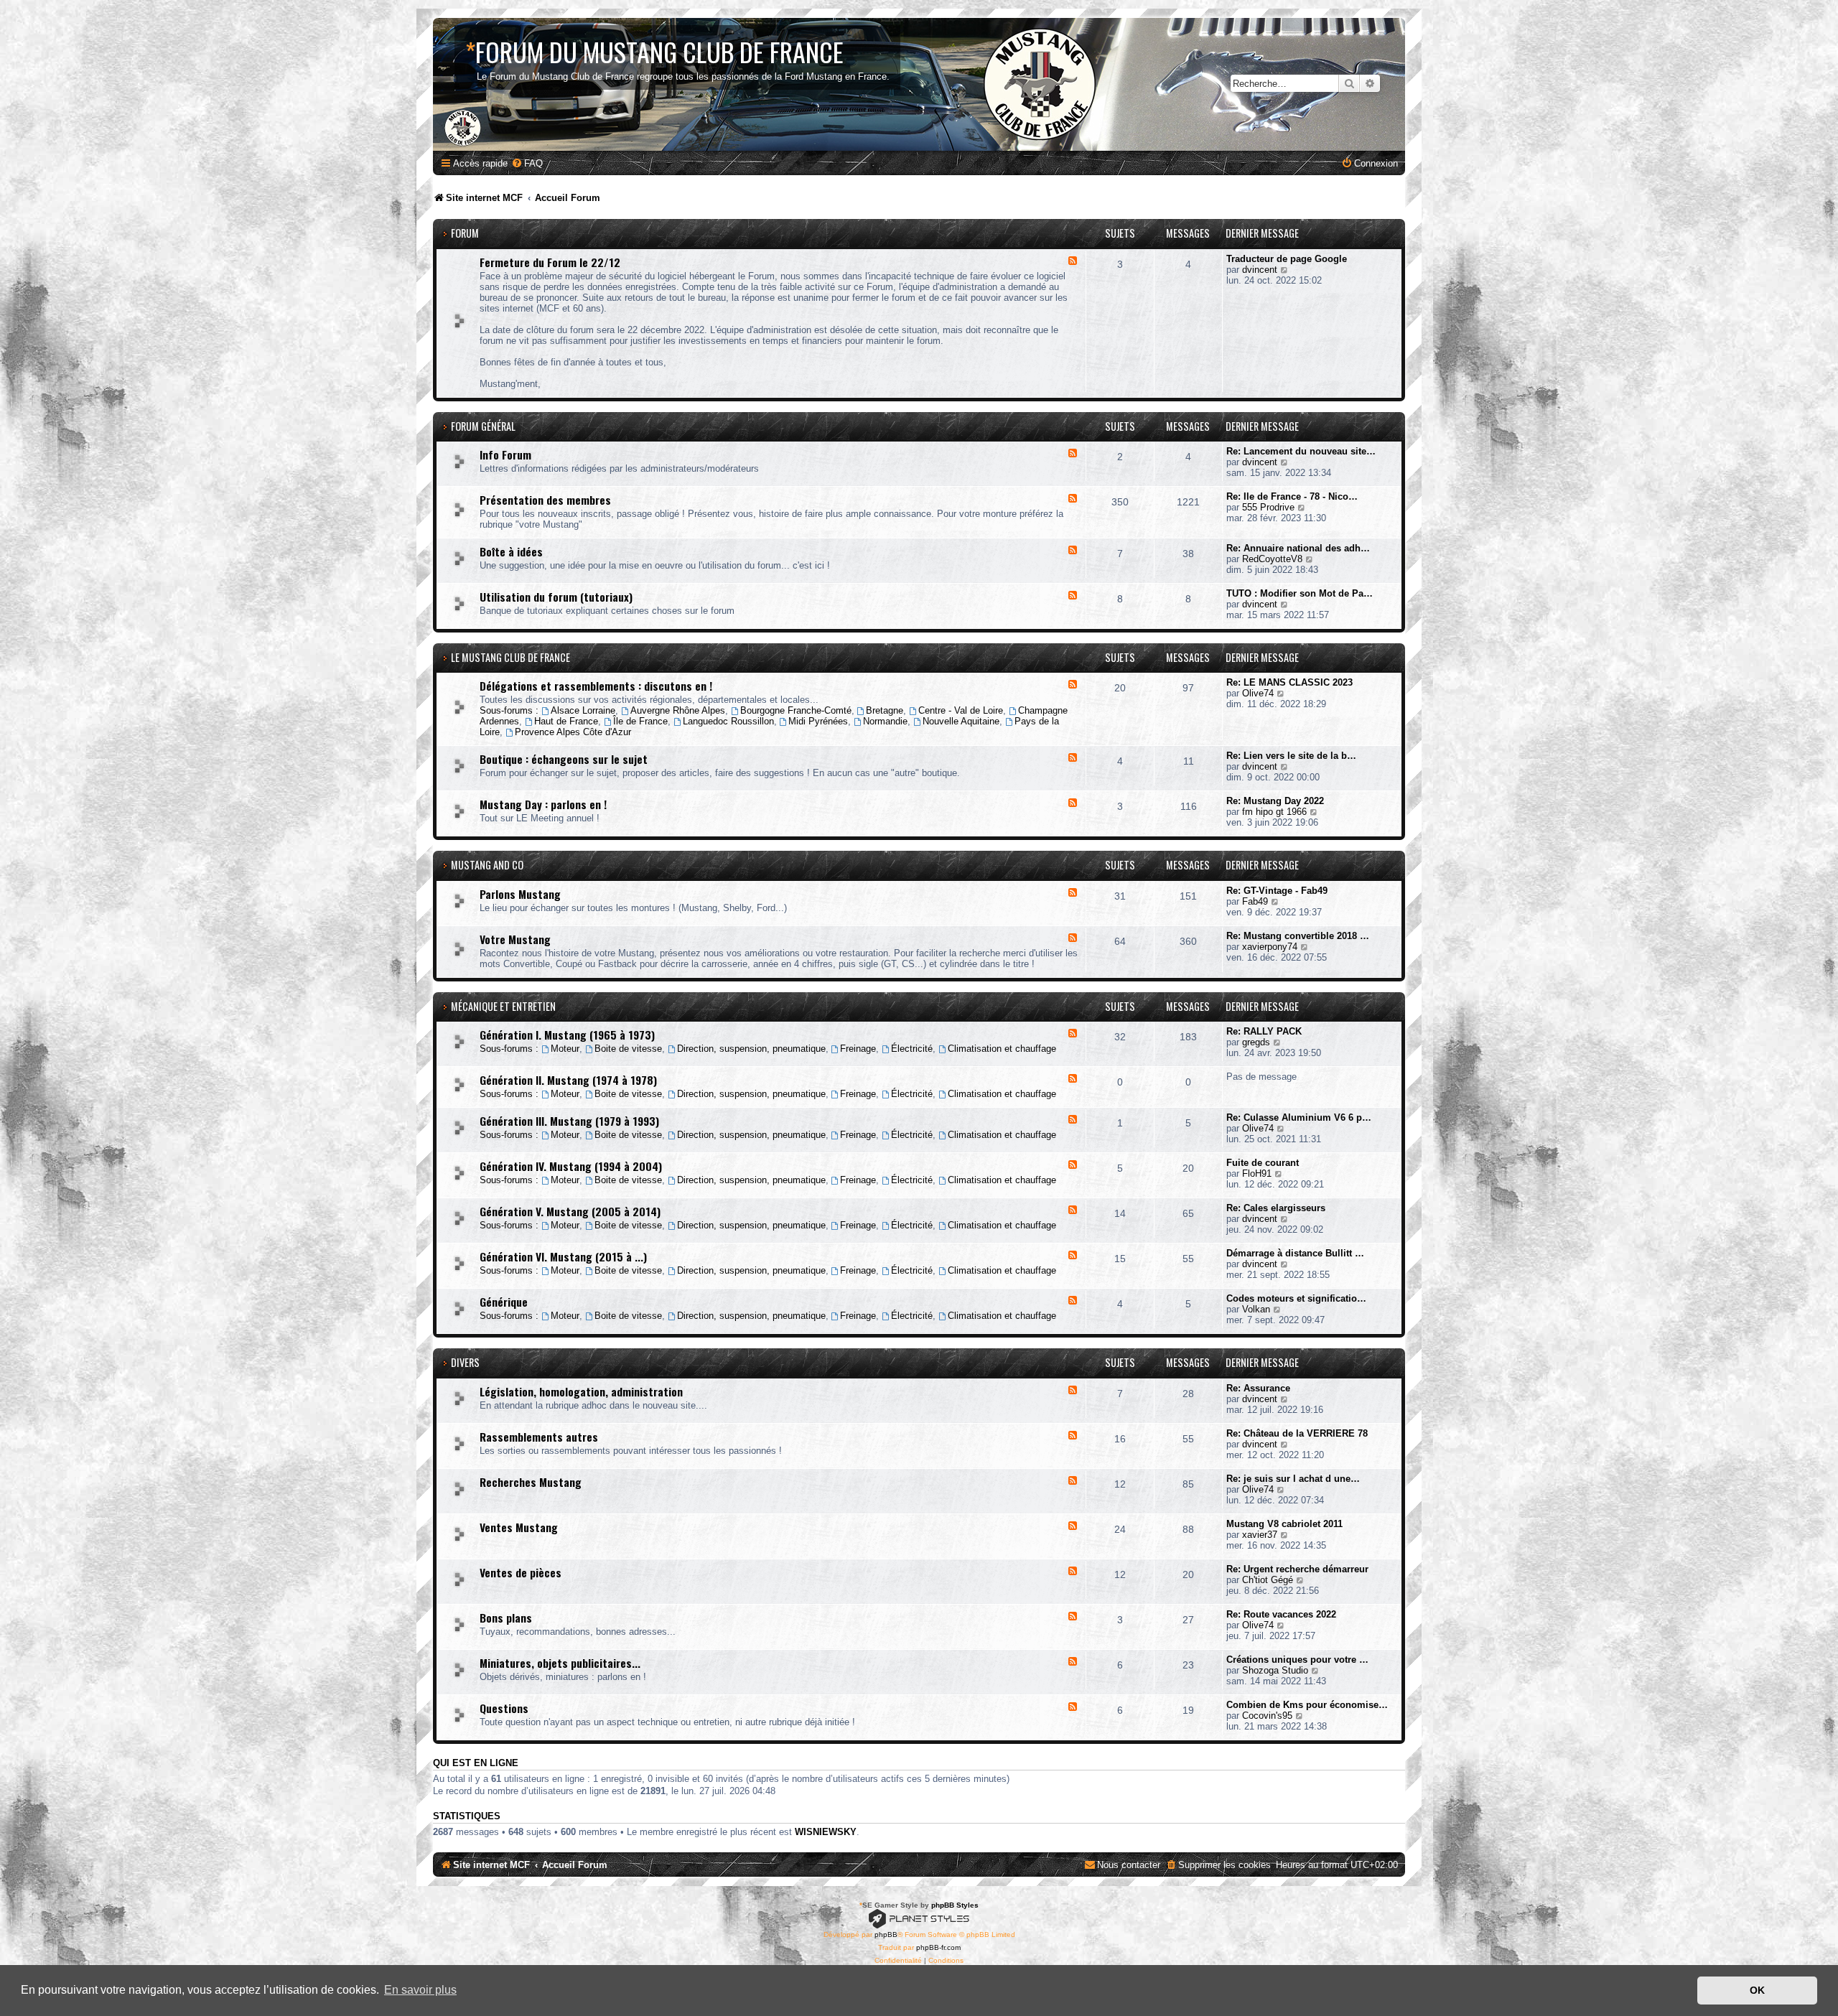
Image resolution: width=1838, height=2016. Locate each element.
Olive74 (1258, 693)
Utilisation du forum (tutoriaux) (556, 597)
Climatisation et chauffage (1002, 1049)
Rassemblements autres (539, 1437)
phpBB (886, 1935)
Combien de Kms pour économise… (1307, 1705)
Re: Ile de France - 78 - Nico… (1292, 496)
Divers (465, 1362)
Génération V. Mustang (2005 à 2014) (570, 1211)
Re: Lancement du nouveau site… (1301, 451)
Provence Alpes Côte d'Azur (573, 732)
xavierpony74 (1270, 947)
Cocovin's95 (1267, 1716)
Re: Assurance (1258, 1388)
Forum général (483, 426)
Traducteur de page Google (1287, 259)
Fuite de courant (1263, 1163)
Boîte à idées (511, 551)
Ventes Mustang (519, 1527)
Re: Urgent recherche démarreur (1297, 1569)
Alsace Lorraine (583, 710)
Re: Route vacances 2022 (1281, 1614)
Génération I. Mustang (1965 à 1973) (567, 1035)
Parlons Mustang (520, 894)
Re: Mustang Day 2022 (1275, 801)
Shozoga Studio (1275, 1670)
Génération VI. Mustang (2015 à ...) (563, 1256)
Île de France (640, 721)
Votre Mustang (515, 939)
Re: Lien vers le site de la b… (1291, 756)
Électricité (912, 1049)
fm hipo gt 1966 (1274, 812)
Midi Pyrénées (818, 721)
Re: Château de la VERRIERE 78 (1297, 1433)
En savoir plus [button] (420, 1990)
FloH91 (1257, 1173)
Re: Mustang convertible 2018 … (1298, 936)
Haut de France (566, 721)
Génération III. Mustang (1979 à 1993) (569, 1121)
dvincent (1260, 270)
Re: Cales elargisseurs (1276, 1208)
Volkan (1256, 1309)
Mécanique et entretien (503, 1006)
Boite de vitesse (628, 1049)
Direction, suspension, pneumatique (751, 1049)
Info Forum (505, 454)
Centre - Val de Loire (961, 710)
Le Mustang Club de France (510, 657)
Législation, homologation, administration (581, 1391)
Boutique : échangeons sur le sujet (564, 759)
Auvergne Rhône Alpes (678, 710)
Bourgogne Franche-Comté (796, 710)
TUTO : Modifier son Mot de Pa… (1300, 593)
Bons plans (506, 1618)
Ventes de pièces (521, 1572)
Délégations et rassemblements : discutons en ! (596, 686)
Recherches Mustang (531, 1482)
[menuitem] (527, 163)
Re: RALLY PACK (1264, 1031)
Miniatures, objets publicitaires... (560, 1663)
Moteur (565, 1049)
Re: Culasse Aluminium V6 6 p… (1299, 1117)
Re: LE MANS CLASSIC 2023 (1289, 682)
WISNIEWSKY (826, 1832)
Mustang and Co (487, 865)
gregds (1256, 1042)
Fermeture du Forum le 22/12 (550, 262)
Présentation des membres (545, 500)
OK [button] (1757, 1990)
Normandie (885, 721)
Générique (504, 1302)
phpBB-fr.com (938, 1947)
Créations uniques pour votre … (1297, 1660)
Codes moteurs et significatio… (1296, 1298)
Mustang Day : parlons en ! (543, 804)
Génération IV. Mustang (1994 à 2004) (571, 1166)
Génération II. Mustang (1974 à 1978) (568, 1080)
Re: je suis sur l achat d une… (1293, 1479)
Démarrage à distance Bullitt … (1295, 1253)
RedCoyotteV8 (1272, 559)
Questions (504, 1708)
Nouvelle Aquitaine (961, 721)
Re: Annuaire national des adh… (1298, 548)
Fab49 (1255, 901)
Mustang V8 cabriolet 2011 (1284, 1524)
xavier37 (1260, 1535)
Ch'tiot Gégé (1268, 1580)
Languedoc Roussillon (728, 721)
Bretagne (885, 710)
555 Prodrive (1268, 507)
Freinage (858, 1049)
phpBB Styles (955, 1905)
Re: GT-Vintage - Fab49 (1277, 891)
